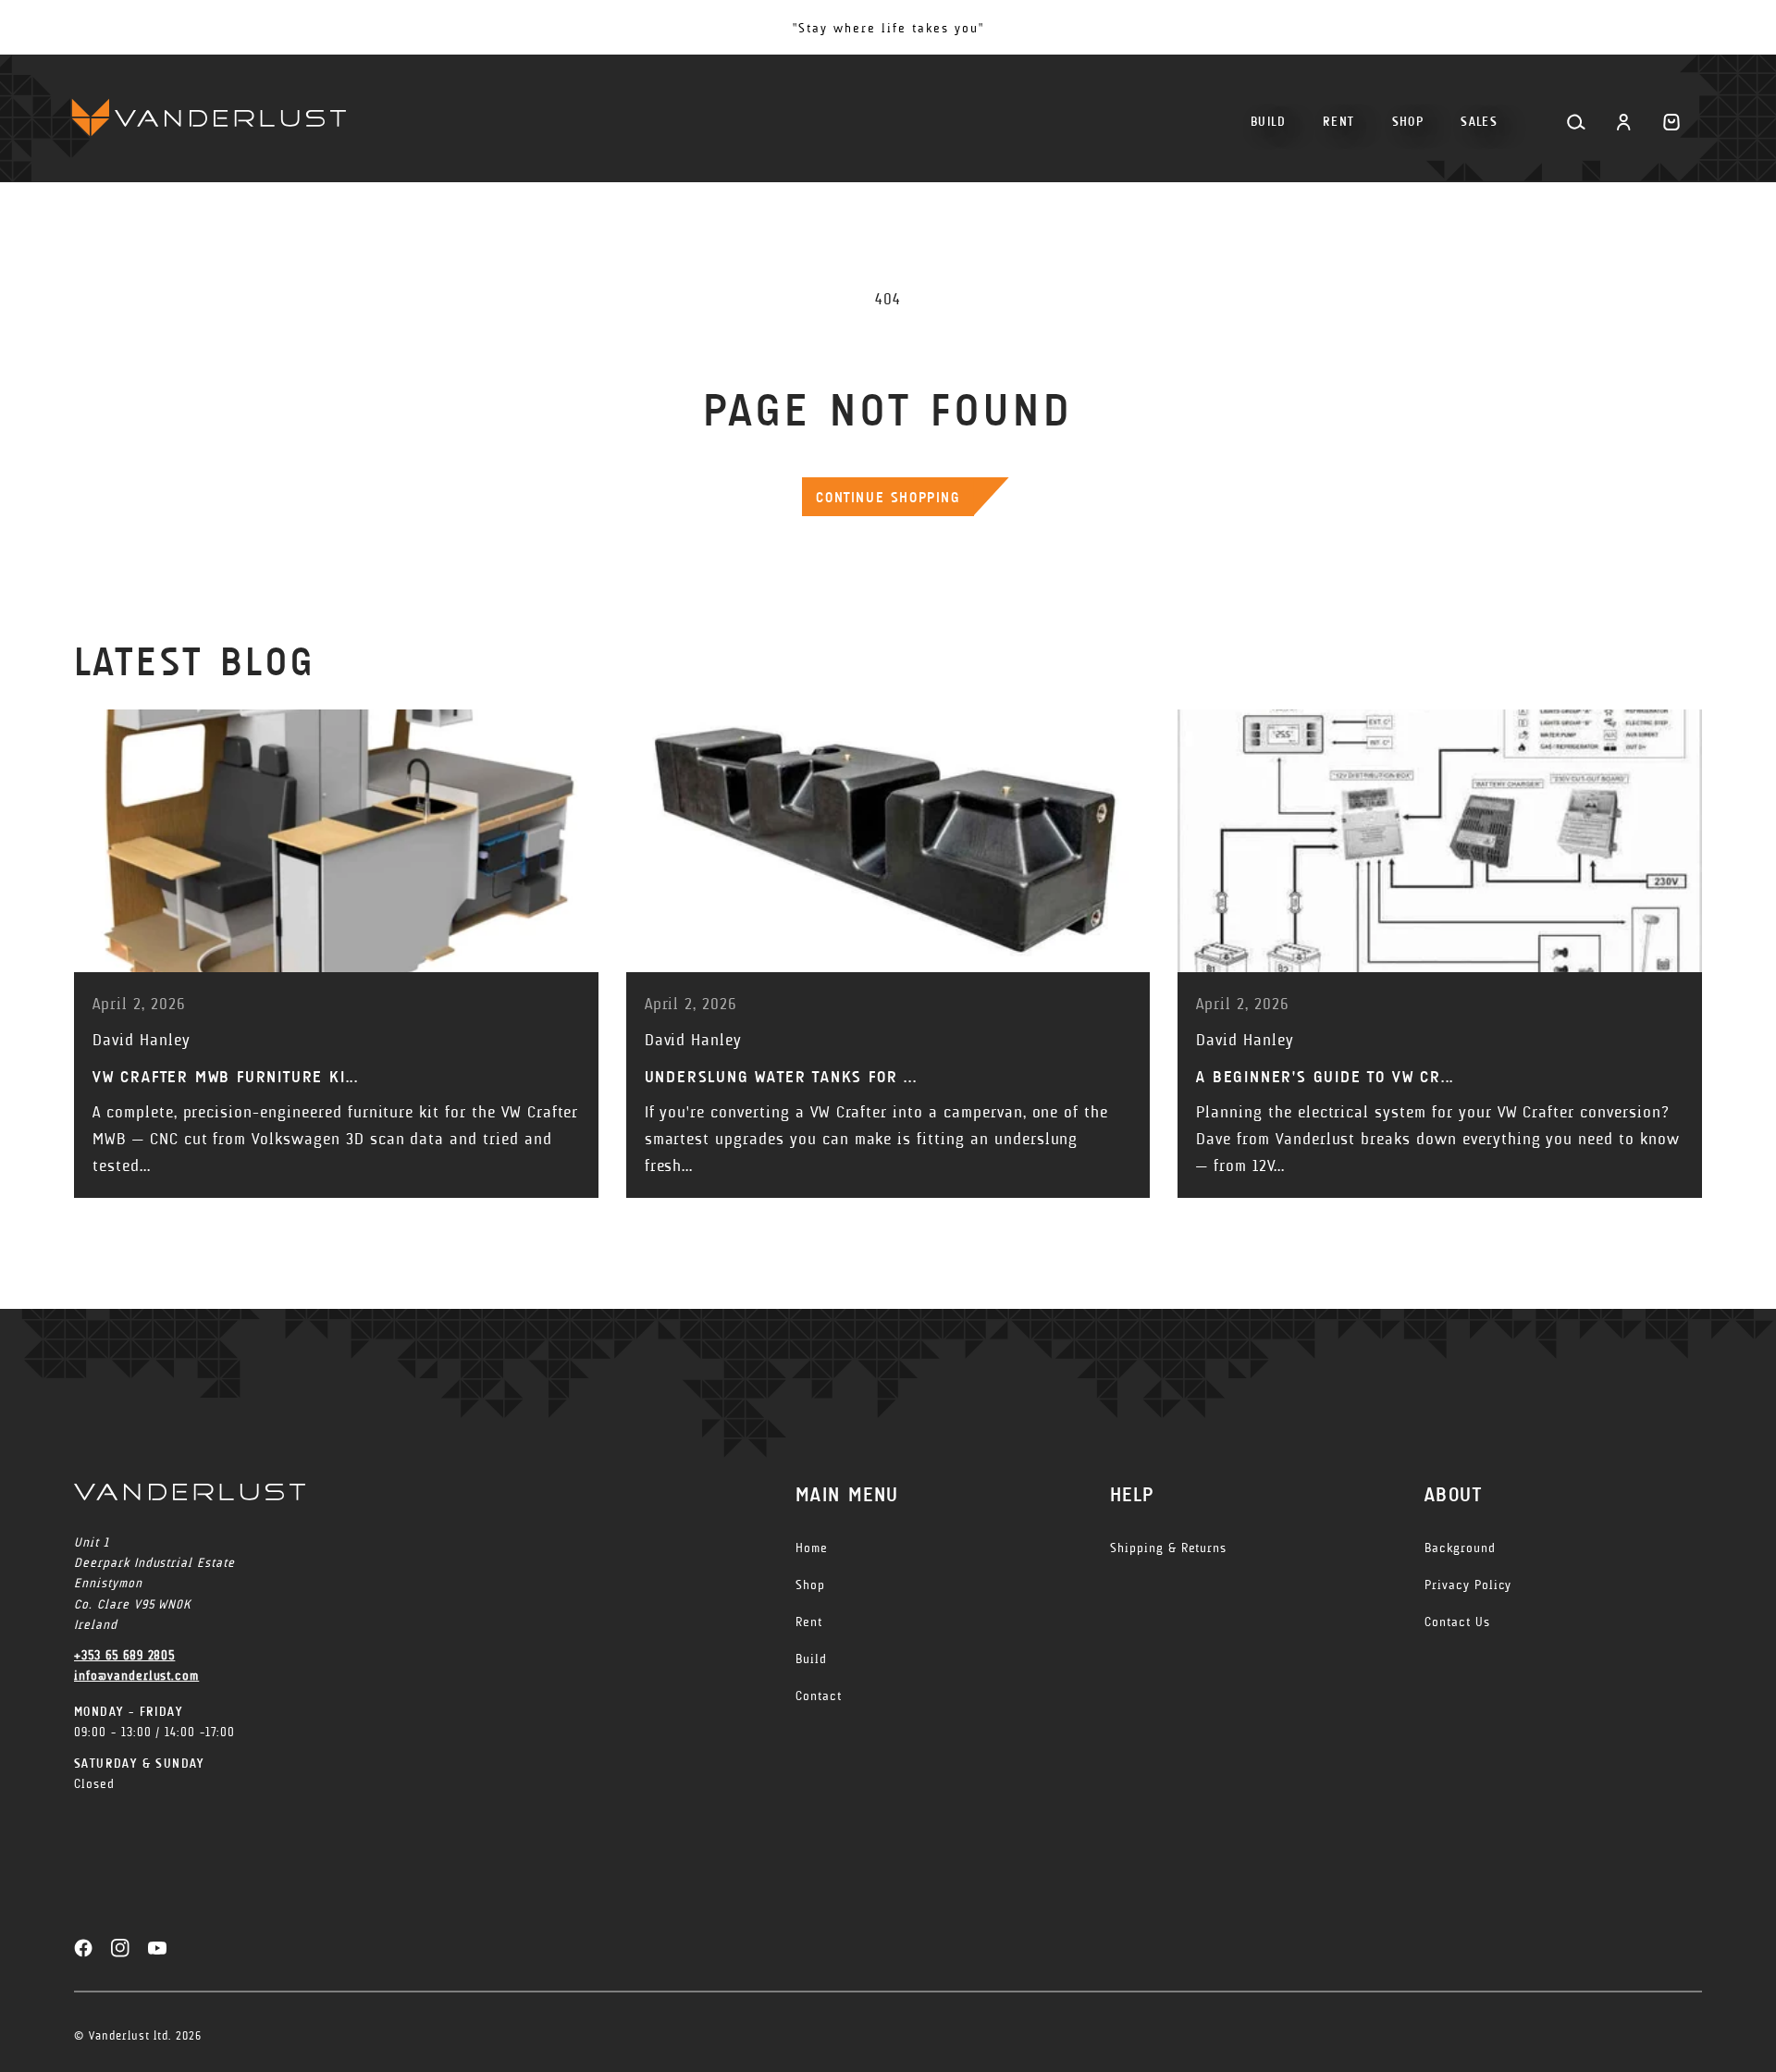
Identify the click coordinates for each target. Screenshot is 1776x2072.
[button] (1408, 114)
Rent (809, 1622)
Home (812, 1548)
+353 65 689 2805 (124, 1655)
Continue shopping (888, 497)
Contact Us (1457, 1622)
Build (811, 1659)
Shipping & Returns (1168, 1548)
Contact (819, 1696)
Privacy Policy (1468, 1585)
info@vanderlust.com (136, 1676)
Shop (810, 1585)
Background (1460, 1548)
